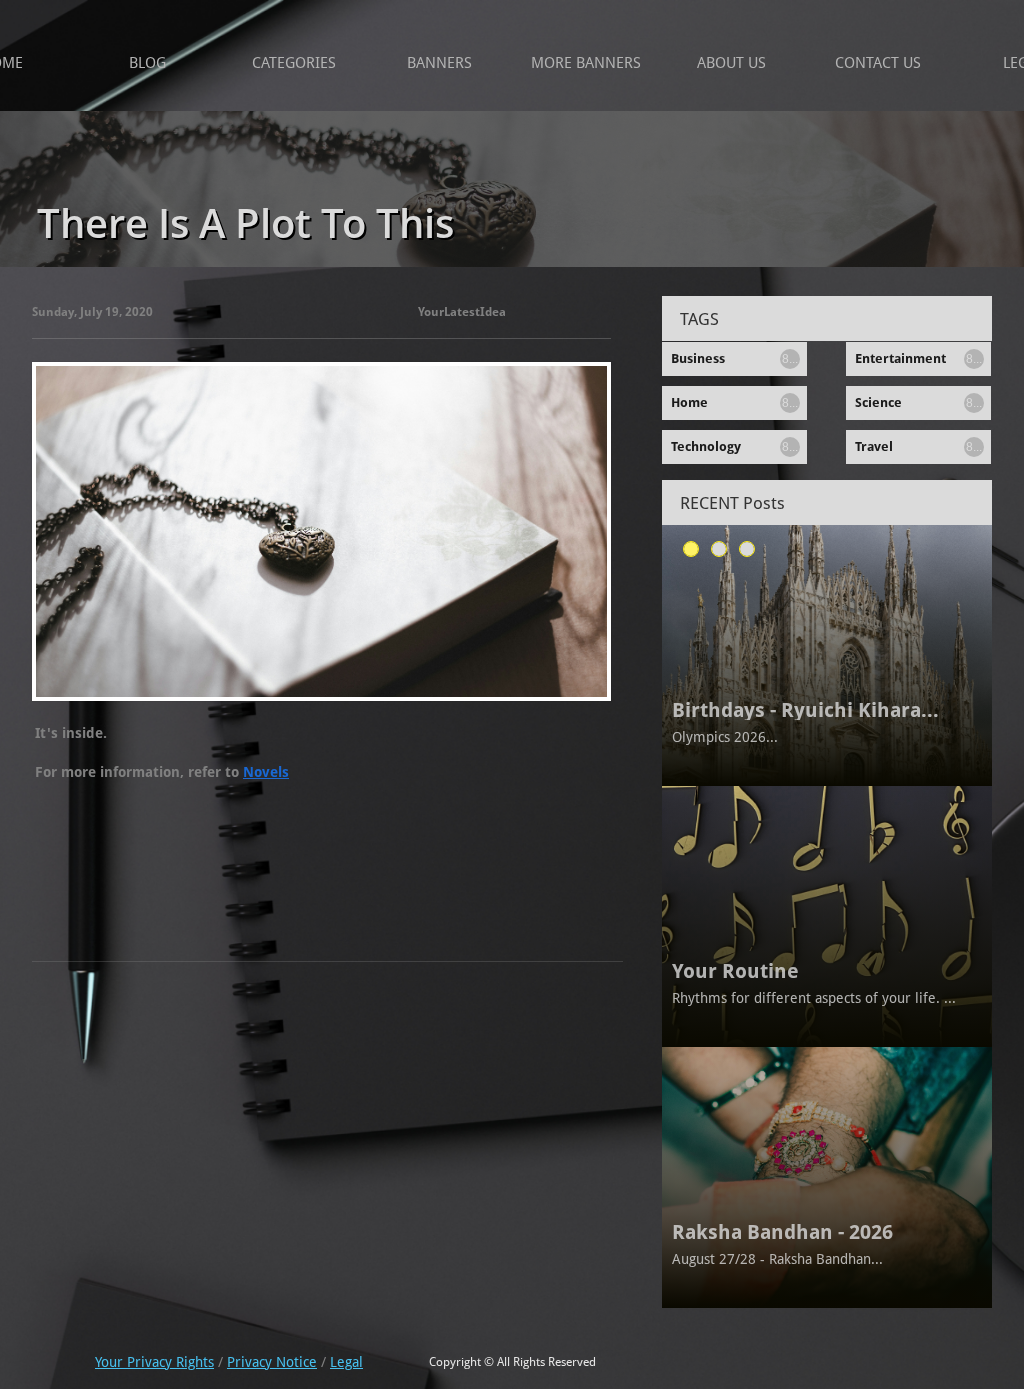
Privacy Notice (272, 1362)
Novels (266, 772)
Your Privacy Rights (154, 1362)
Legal (346, 1362)
